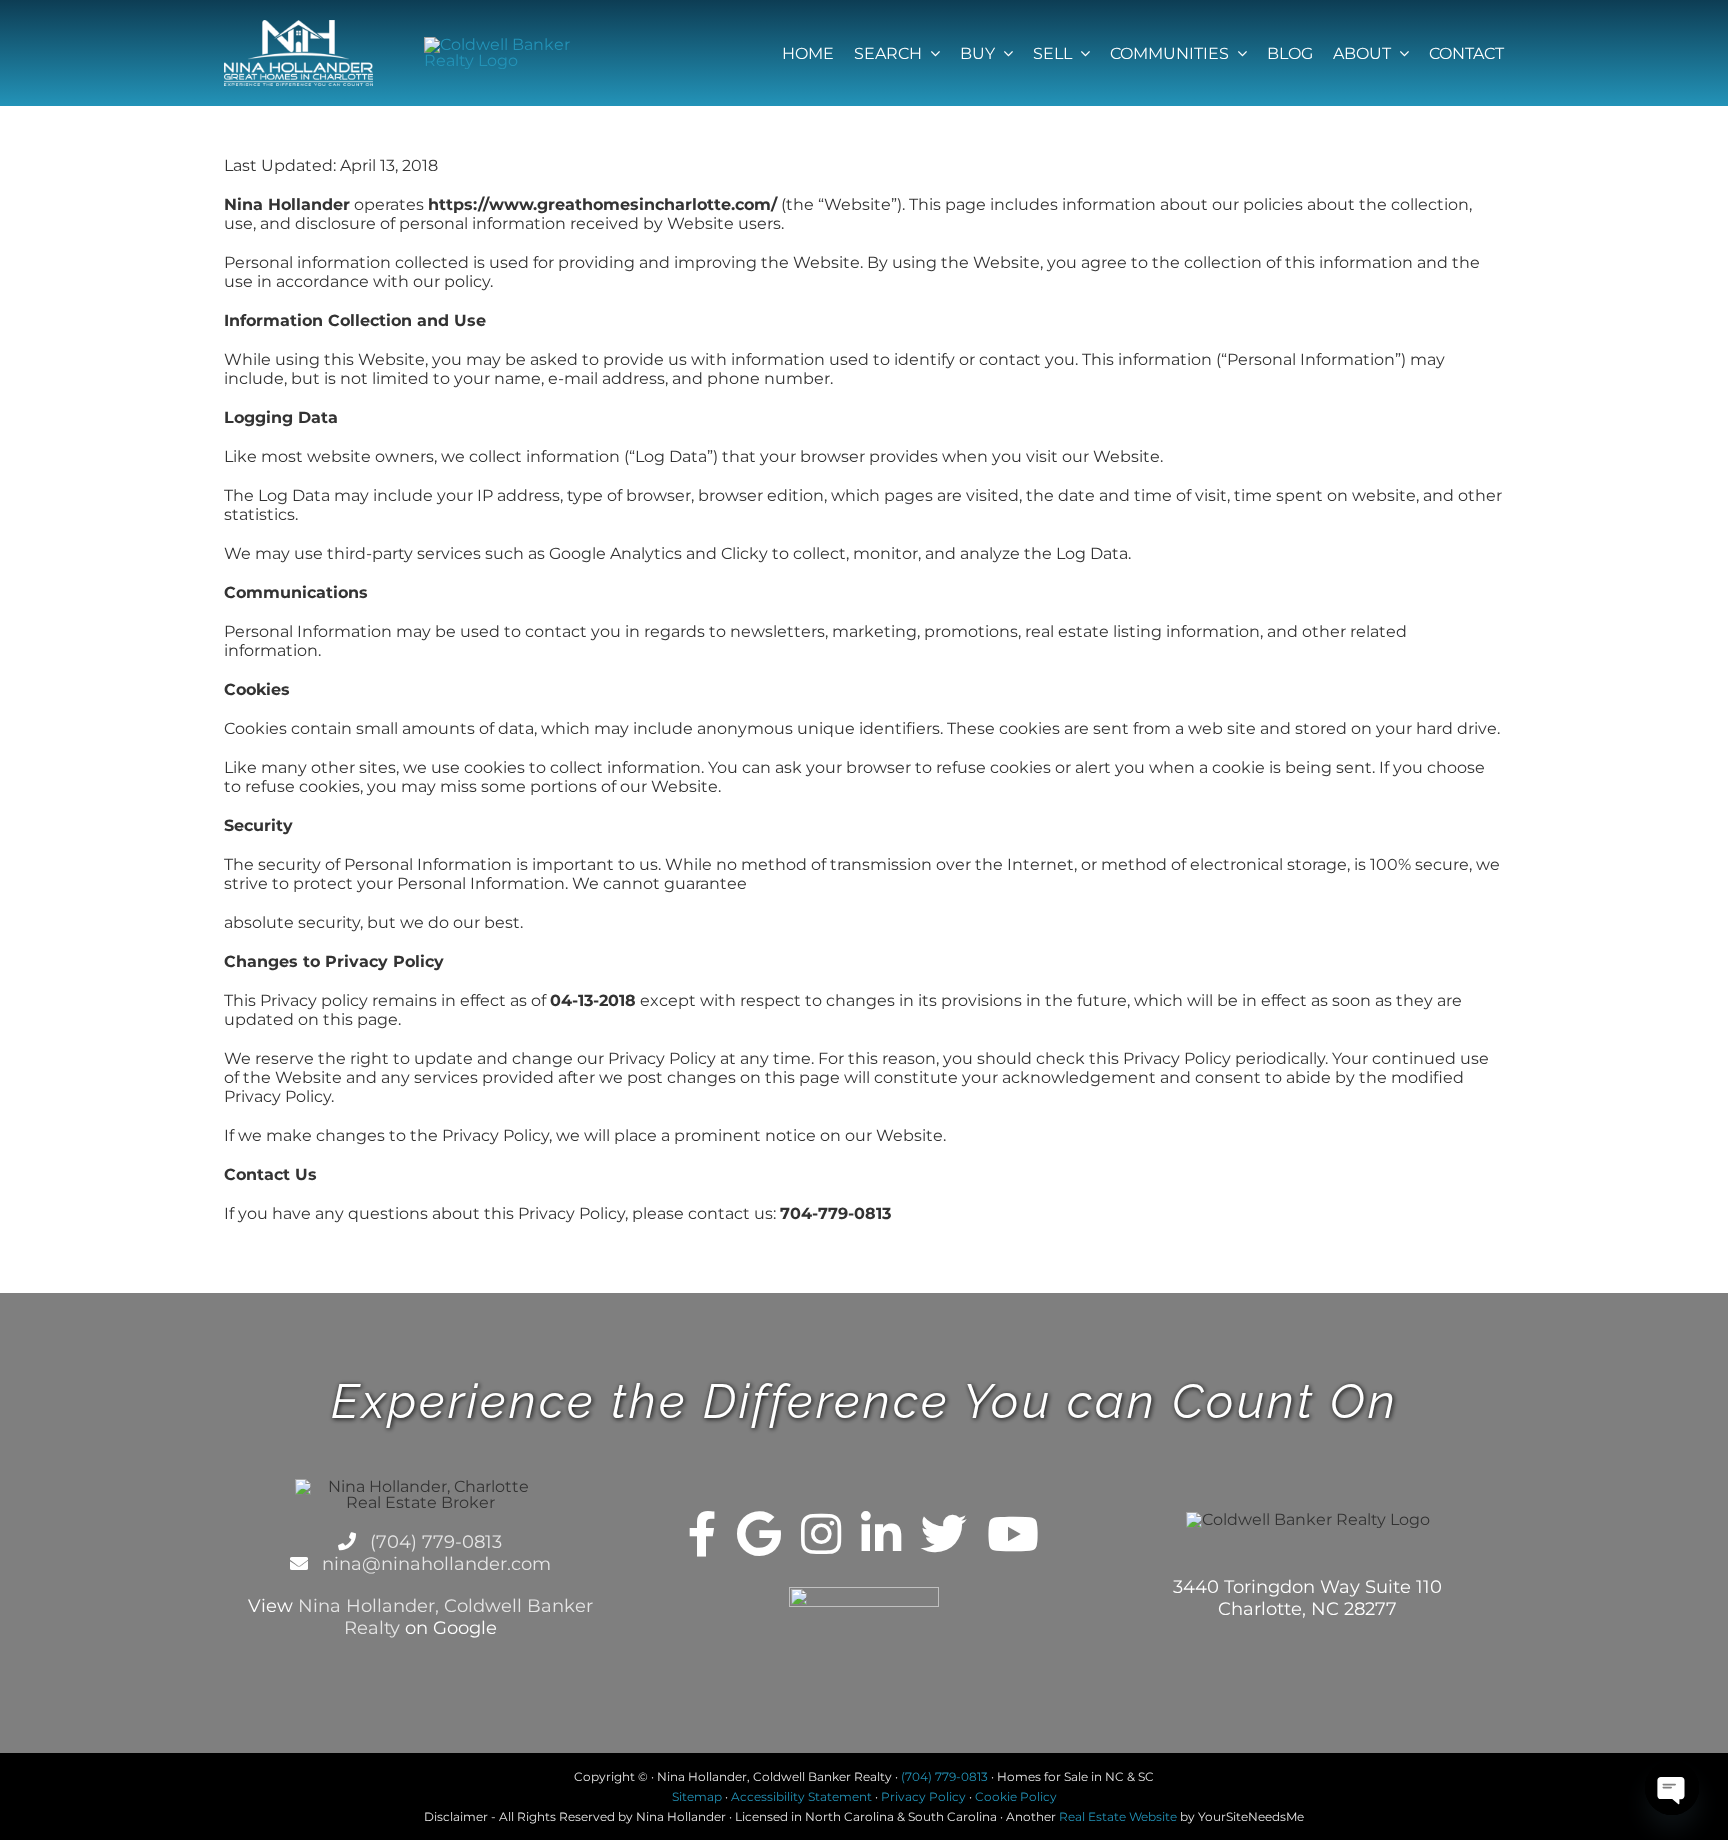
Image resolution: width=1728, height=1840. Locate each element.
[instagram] (821, 1534)
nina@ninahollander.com (434, 1564)
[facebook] (702, 1534)
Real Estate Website (1118, 1816)
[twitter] (944, 1534)
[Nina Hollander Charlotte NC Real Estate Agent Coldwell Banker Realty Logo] (298, 27)
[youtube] (1013, 1534)
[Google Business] (759, 1534)
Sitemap (697, 1796)
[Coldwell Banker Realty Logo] (498, 44)
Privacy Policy (923, 1796)
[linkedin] (881, 1534)
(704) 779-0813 (433, 1542)
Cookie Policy (1016, 1796)
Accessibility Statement (801, 1796)
